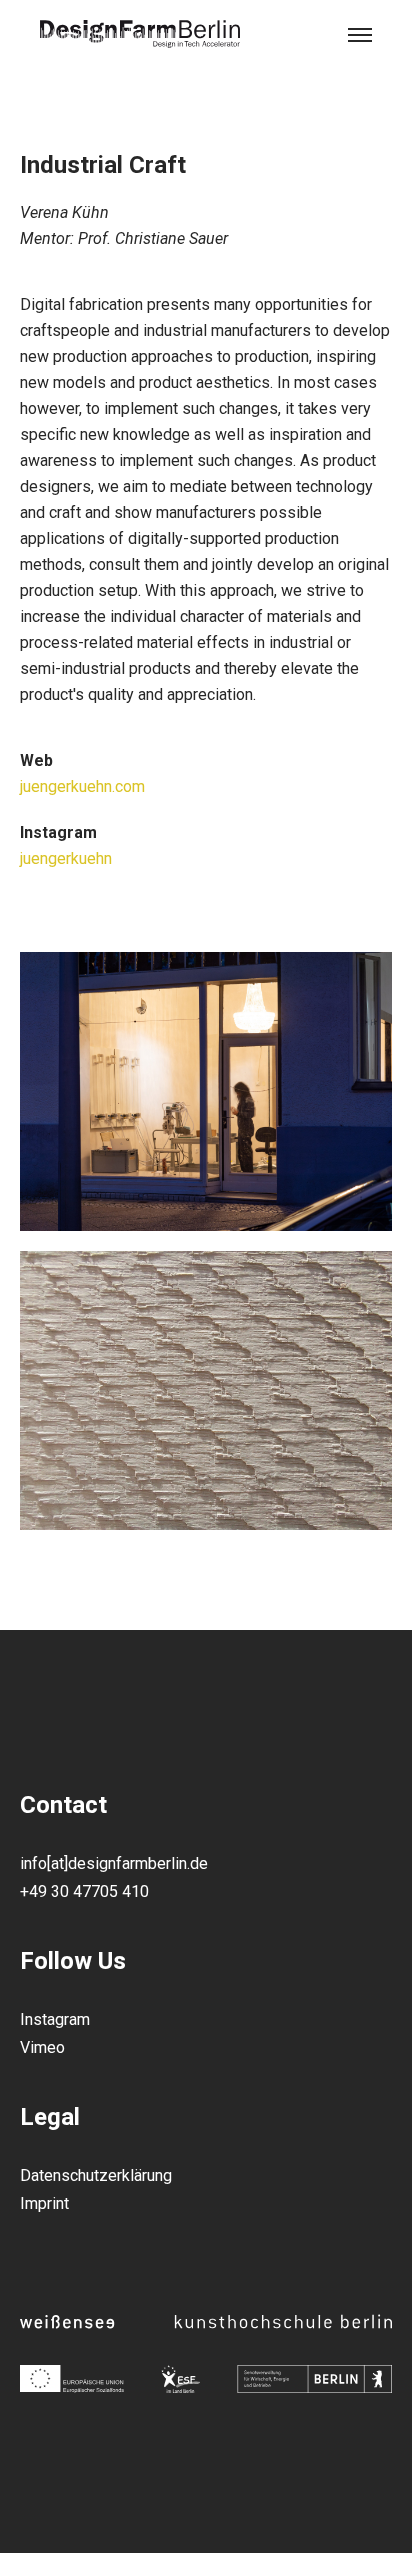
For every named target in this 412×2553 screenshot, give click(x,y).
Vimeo (42, 2047)
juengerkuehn (66, 858)
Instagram (55, 2019)
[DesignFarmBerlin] (140, 35)
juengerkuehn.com (82, 786)
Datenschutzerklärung (96, 2175)
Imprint (44, 2203)
